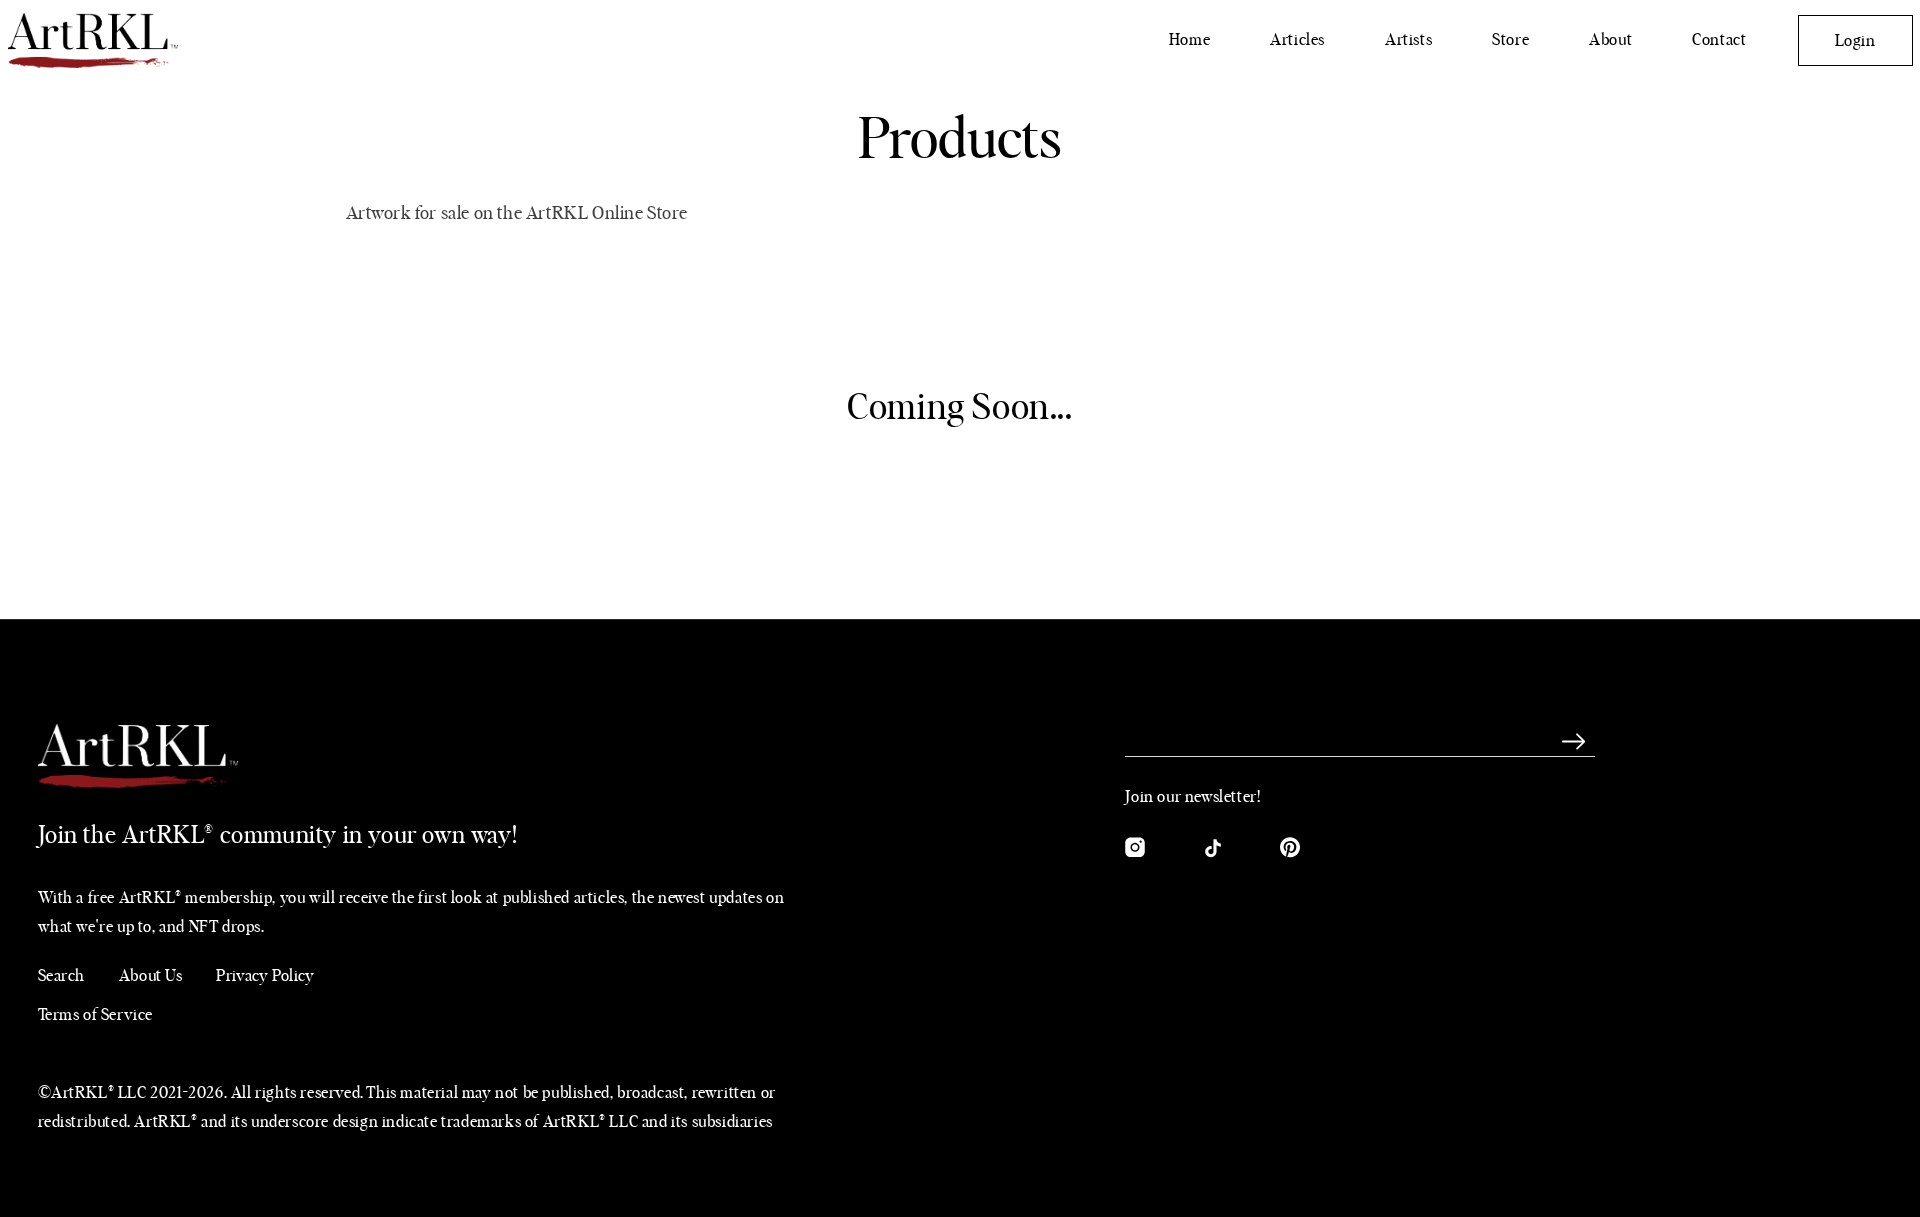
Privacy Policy (265, 976)
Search (62, 976)
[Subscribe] (1573, 742)
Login (1855, 41)
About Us (151, 976)
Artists (1408, 40)
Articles (1297, 40)
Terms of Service (96, 1015)
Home (1189, 40)
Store (1510, 40)
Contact (1719, 40)
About (1610, 40)
